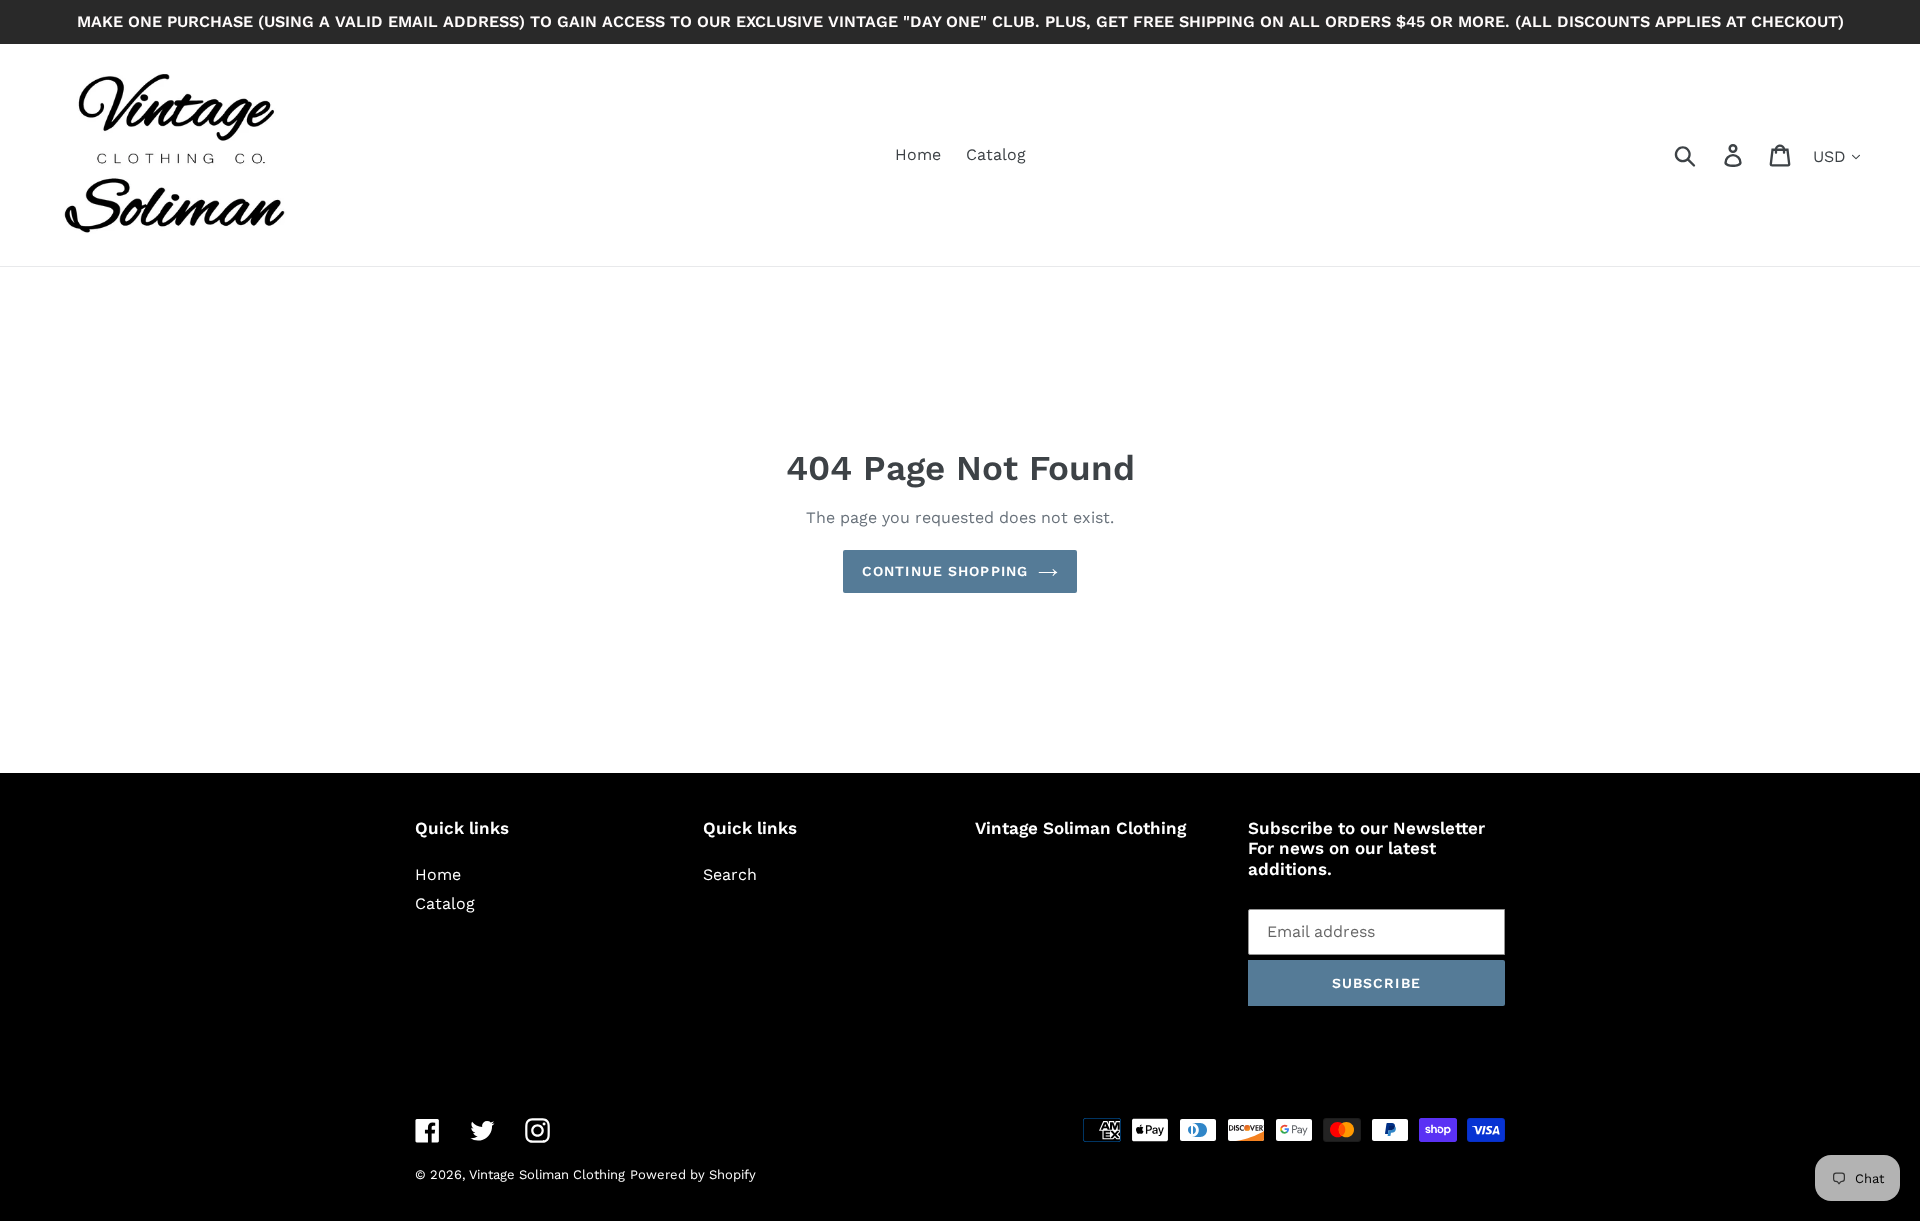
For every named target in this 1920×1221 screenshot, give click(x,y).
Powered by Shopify (693, 1174)
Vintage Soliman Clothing (547, 1174)
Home (438, 874)
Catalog (445, 903)
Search (730, 874)
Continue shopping (945, 571)
